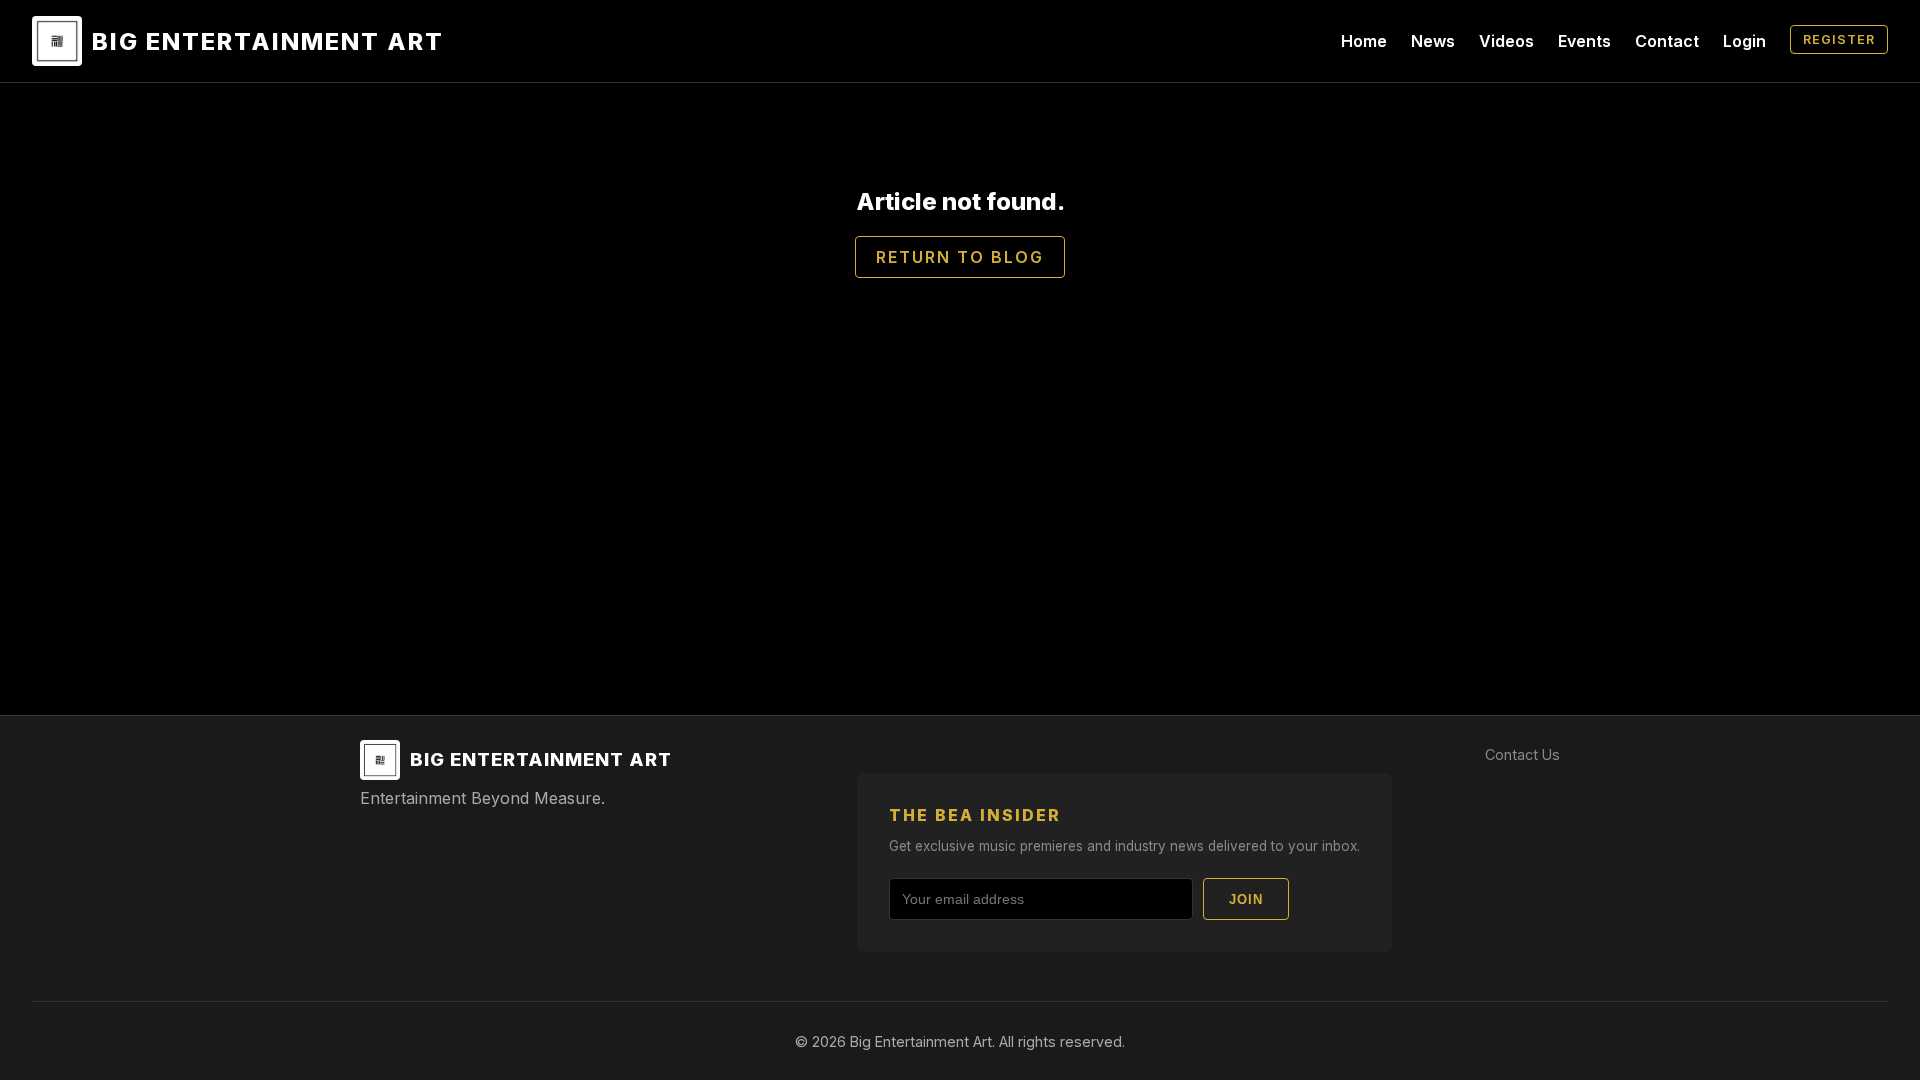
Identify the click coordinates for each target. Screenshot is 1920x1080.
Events (1584, 41)
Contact (1667, 41)
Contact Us (1522, 754)
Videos (1506, 41)
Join (1246, 899)
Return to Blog (960, 257)
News (1433, 41)
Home (1364, 41)
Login (1744, 41)
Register (1839, 39)
